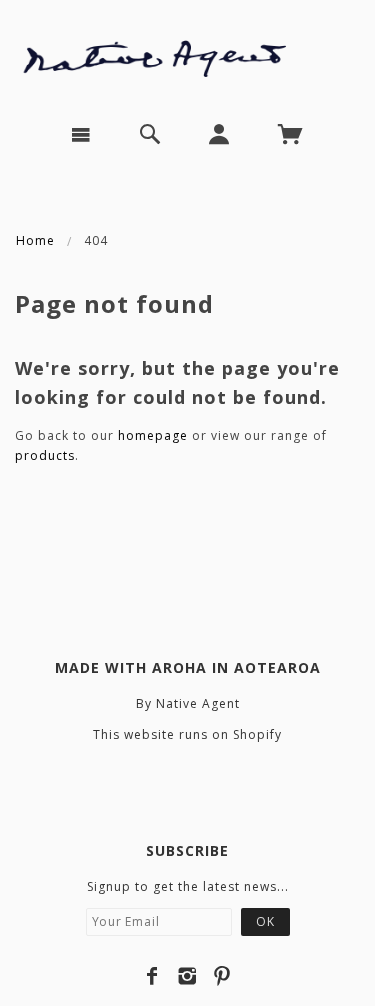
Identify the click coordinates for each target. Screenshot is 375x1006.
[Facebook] (152, 976)
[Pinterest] (222, 976)
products (45, 455)
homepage (153, 435)
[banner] (187, 53)
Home (35, 240)
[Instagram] (187, 976)
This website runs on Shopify (187, 734)
